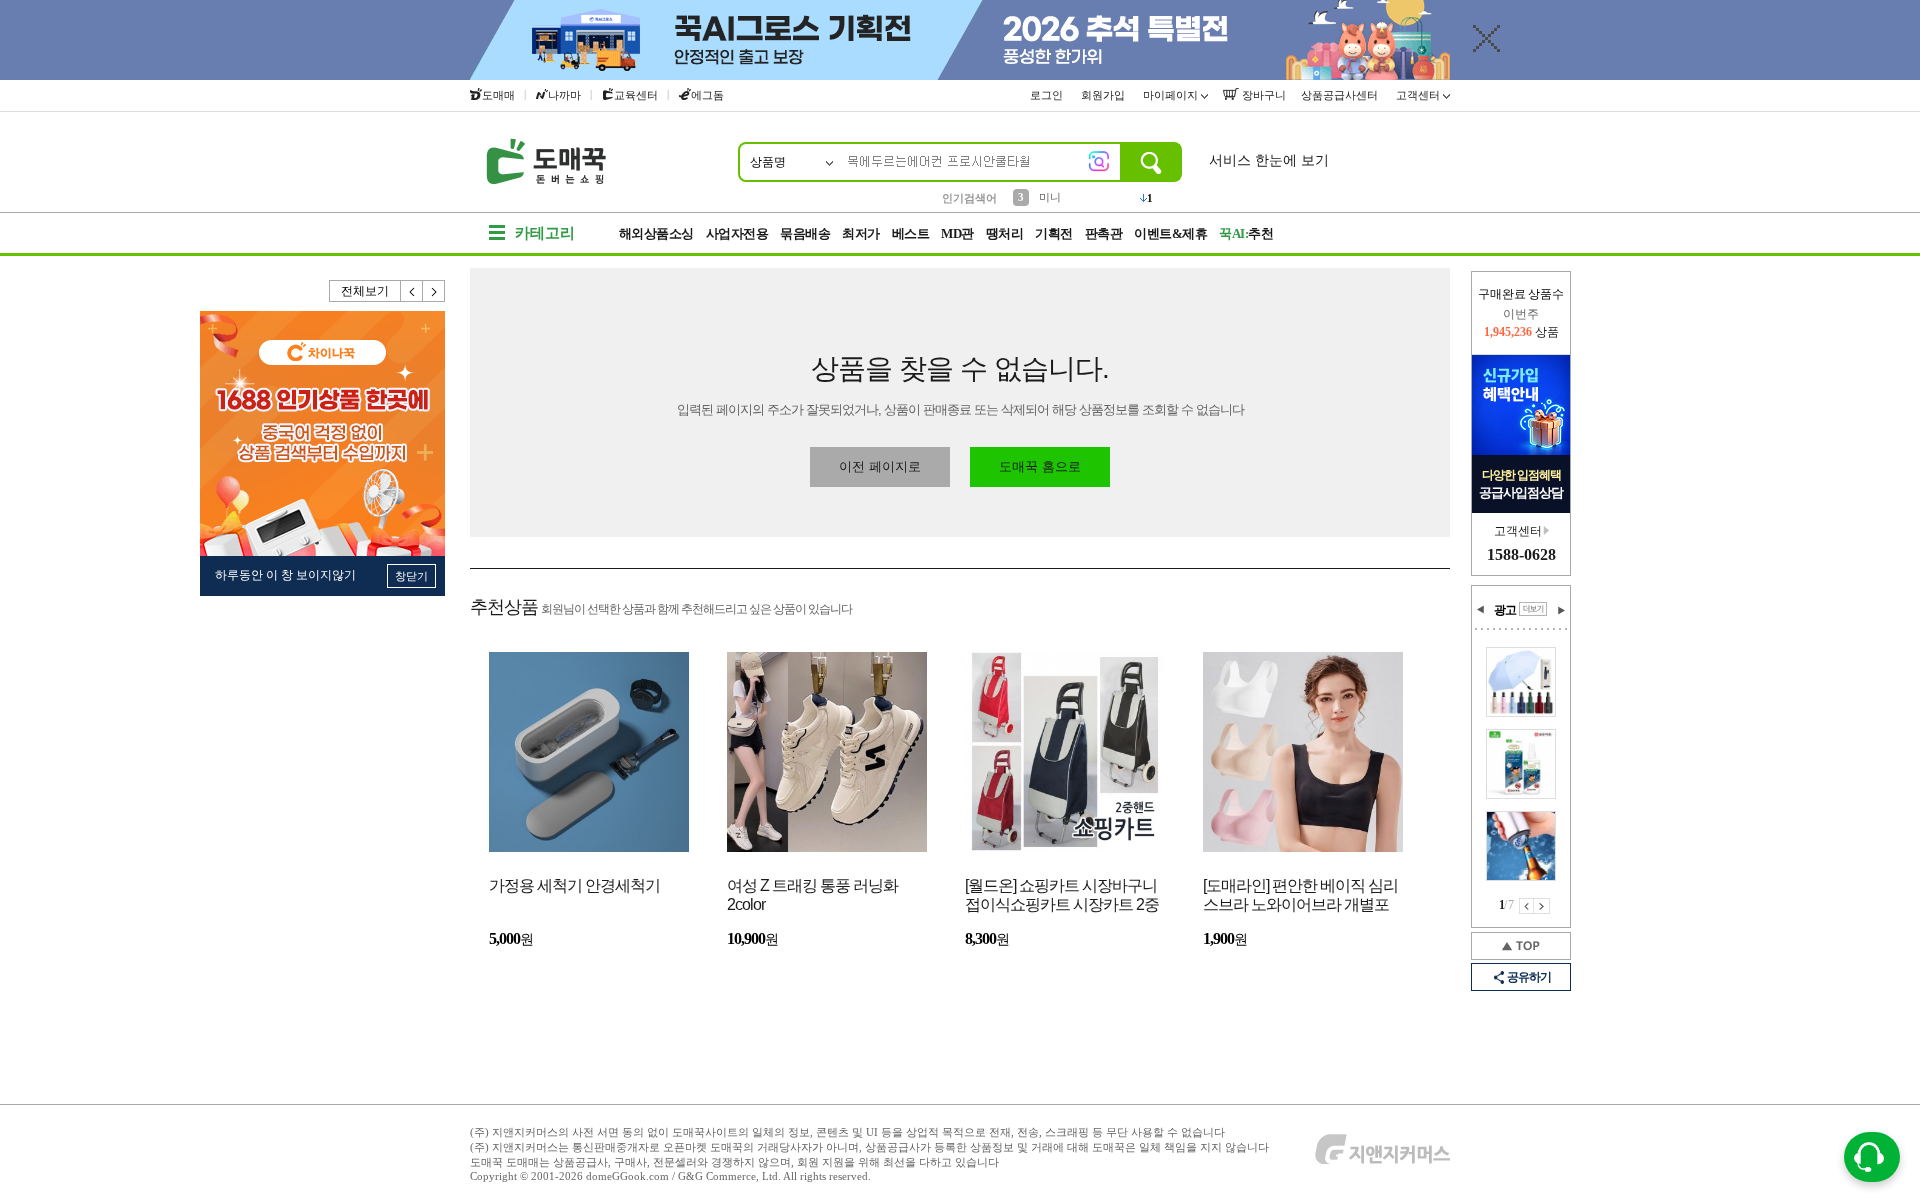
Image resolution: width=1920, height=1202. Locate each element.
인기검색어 (969, 198)
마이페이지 (1172, 95)
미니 (1050, 197)
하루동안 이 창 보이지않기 (285, 575)
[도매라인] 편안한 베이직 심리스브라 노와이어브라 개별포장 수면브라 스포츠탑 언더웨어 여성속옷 (1300, 896)
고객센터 (1419, 95)
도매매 (498, 95)
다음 (434, 291)
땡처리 (1005, 233)
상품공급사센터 (1341, 95)
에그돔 (707, 95)
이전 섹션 (1481, 610)
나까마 (564, 95)
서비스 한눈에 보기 (1269, 160)
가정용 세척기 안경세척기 (574, 885)
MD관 (957, 233)
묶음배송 (805, 233)
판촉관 (1104, 233)
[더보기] (1533, 609)
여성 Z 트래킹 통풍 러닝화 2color (812, 895)
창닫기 (411, 576)
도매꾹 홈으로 (1040, 466)
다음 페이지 (1542, 906)
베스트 (911, 233)
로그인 (1048, 95)
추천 (1246, 233)
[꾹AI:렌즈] (1099, 161)
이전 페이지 (1526, 906)
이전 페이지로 (880, 466)
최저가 (861, 233)
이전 (412, 291)
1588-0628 (1521, 554)
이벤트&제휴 (1170, 233)
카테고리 (545, 233)
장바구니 (1262, 95)
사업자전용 (737, 233)
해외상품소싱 (656, 233)
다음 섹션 (1561, 610)
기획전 (1054, 233)
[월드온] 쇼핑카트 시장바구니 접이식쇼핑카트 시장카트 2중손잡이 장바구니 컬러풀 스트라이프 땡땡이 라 (1062, 896)
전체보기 (365, 291)
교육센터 (636, 95)
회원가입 (1104, 95)
